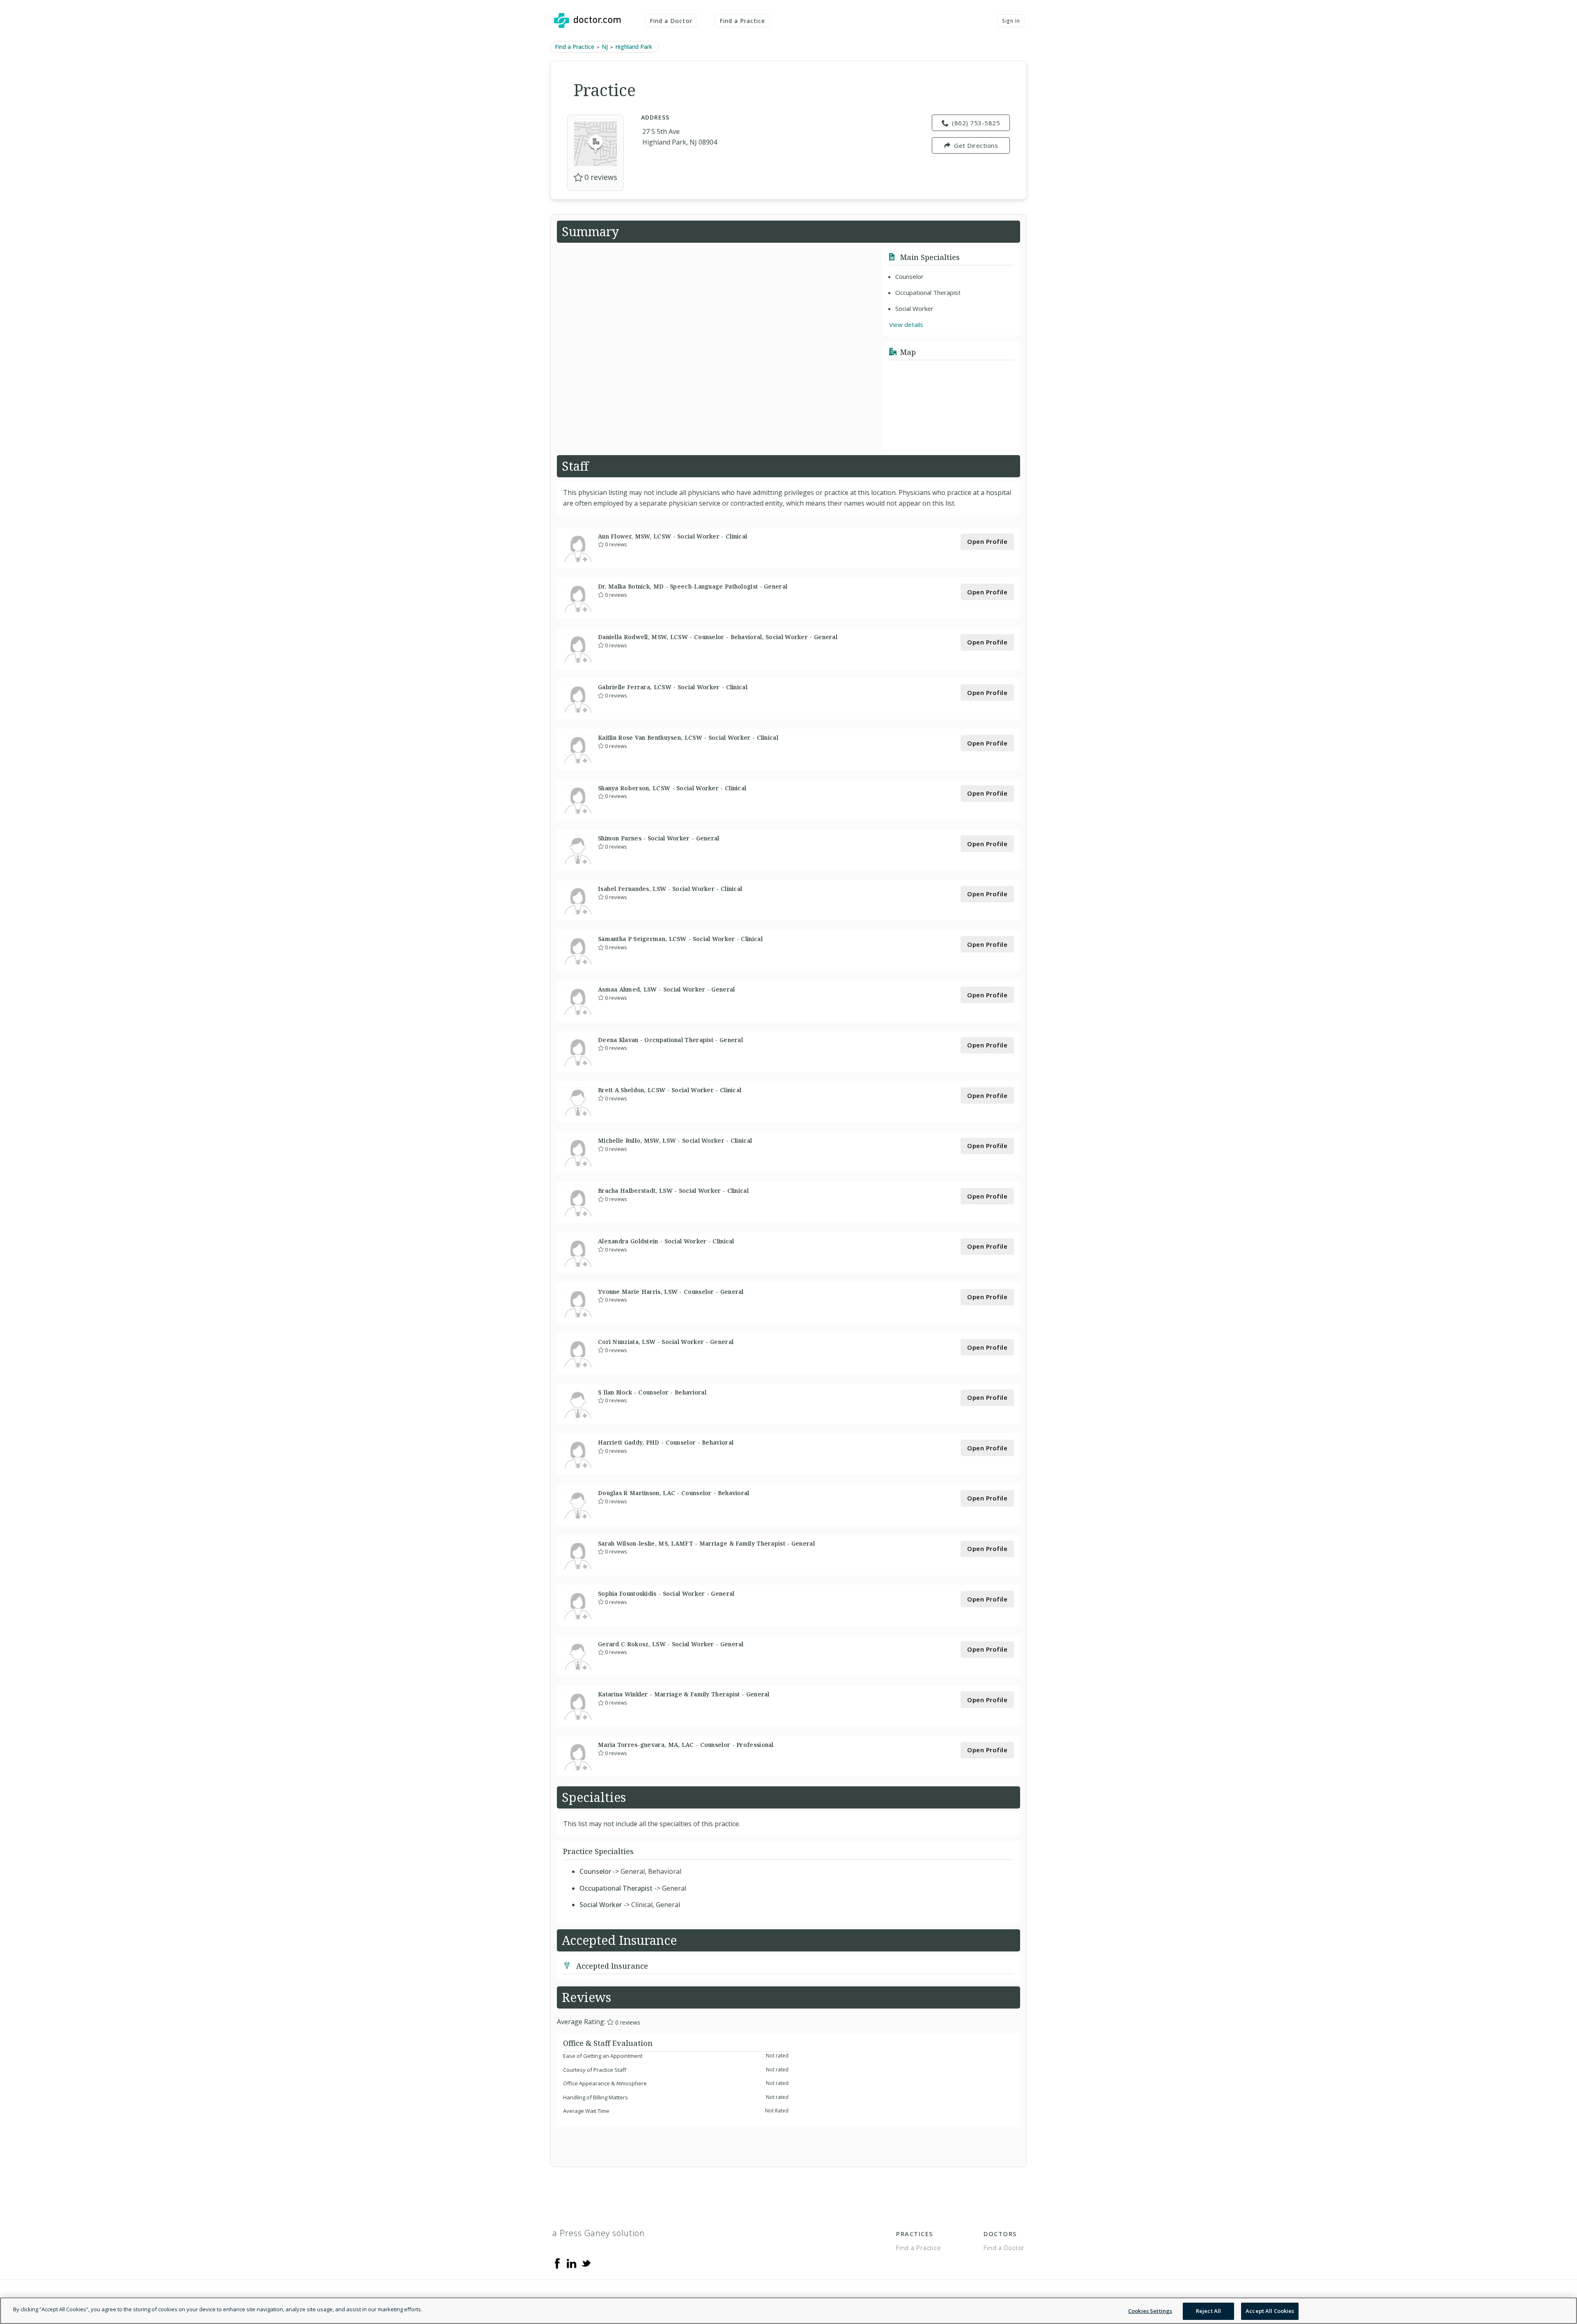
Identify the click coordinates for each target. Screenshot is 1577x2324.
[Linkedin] (572, 2263)
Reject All (1208, 2311)
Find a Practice (743, 21)
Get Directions (976, 145)
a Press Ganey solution (599, 2233)
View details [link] (906, 324)
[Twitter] (586, 2263)
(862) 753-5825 (976, 123)
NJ (605, 47)
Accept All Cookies (1270, 2311)
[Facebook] (557, 2263)
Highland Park (634, 47)
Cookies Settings (1150, 2311)
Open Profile (987, 541)
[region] (788, 2311)
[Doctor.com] (587, 21)
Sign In (1011, 21)
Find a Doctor (671, 21)
